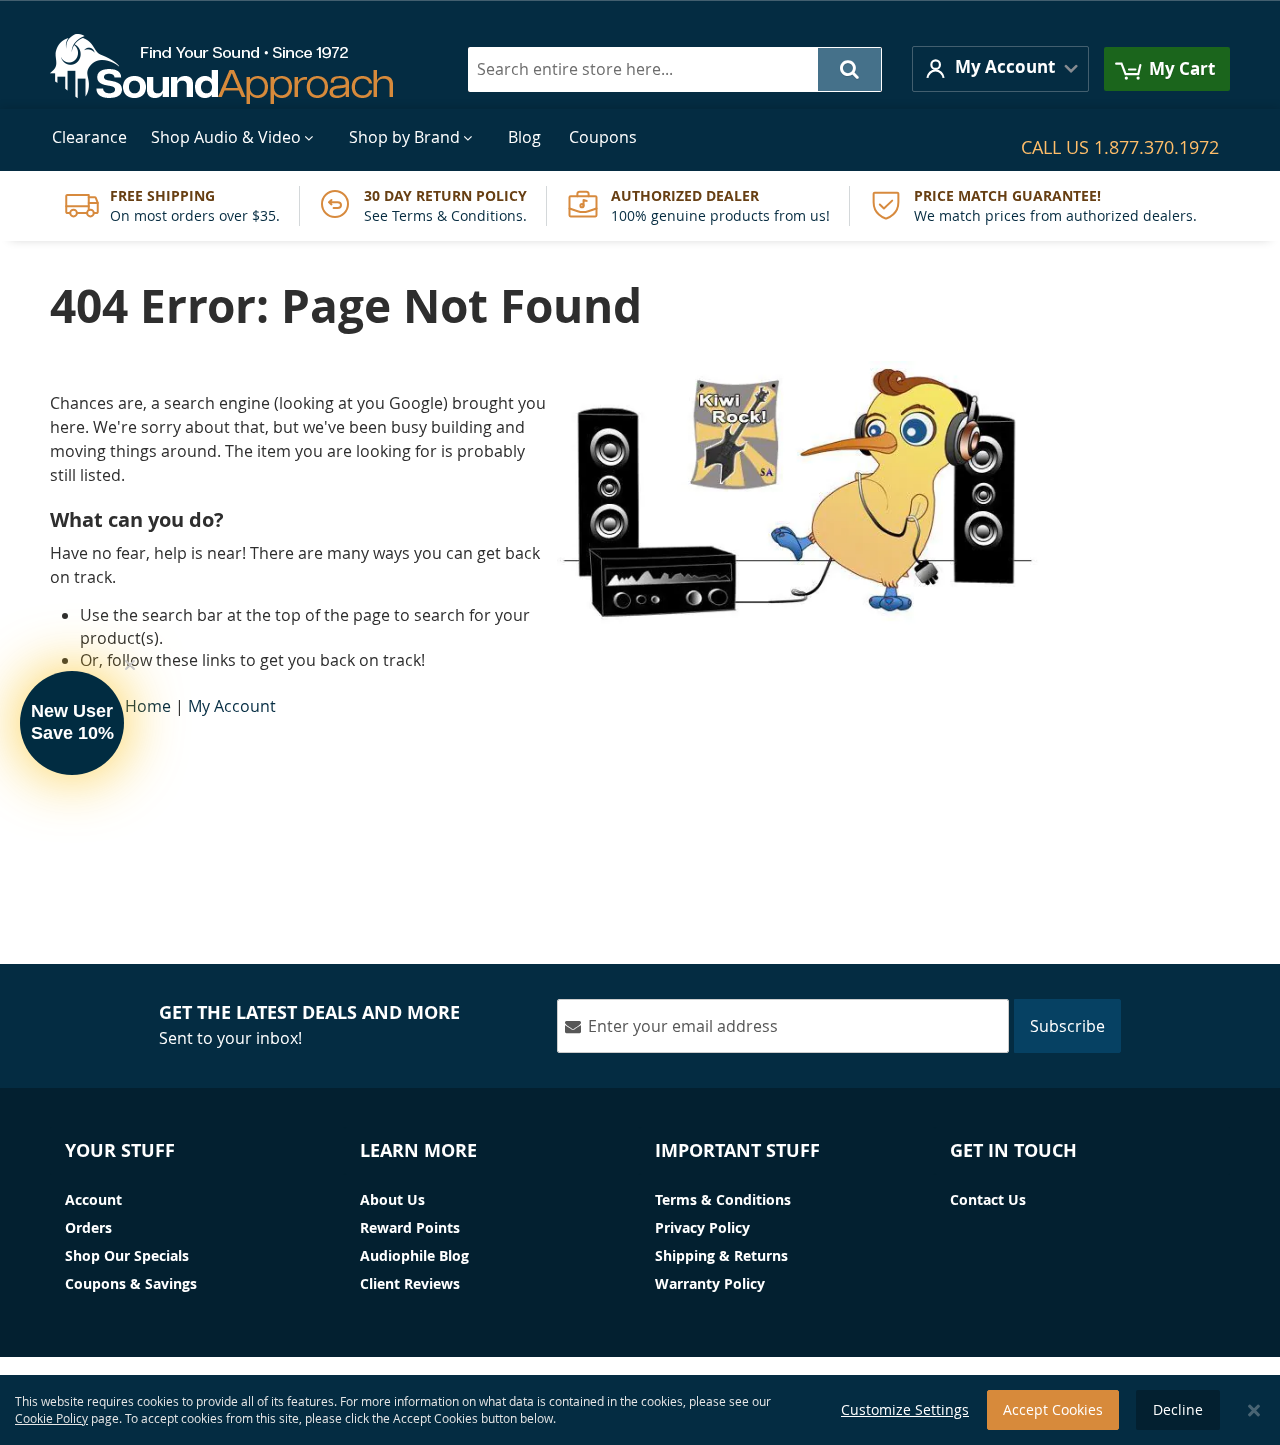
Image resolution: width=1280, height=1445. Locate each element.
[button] (1000, 68)
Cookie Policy (51, 1418)
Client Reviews (410, 1283)
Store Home (125, 706)
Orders (88, 1227)
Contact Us (988, 1199)
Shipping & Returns (721, 1255)
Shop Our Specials (127, 1255)
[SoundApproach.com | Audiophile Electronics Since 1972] (236, 69)
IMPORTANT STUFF (737, 1150)
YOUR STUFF (120, 1150)
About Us (392, 1199)
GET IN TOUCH (1013, 1150)
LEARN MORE (418, 1150)
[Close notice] (1254, 1410)
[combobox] (675, 69)
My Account (232, 706)
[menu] (640, 137)
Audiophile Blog (414, 1255)
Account (93, 1199)
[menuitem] (89, 137)
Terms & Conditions (723, 1199)
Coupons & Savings (131, 1283)
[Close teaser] (130, 665)
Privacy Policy (702, 1227)
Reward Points (410, 1227)
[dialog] (640, 1410)
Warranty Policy (710, 1283)
